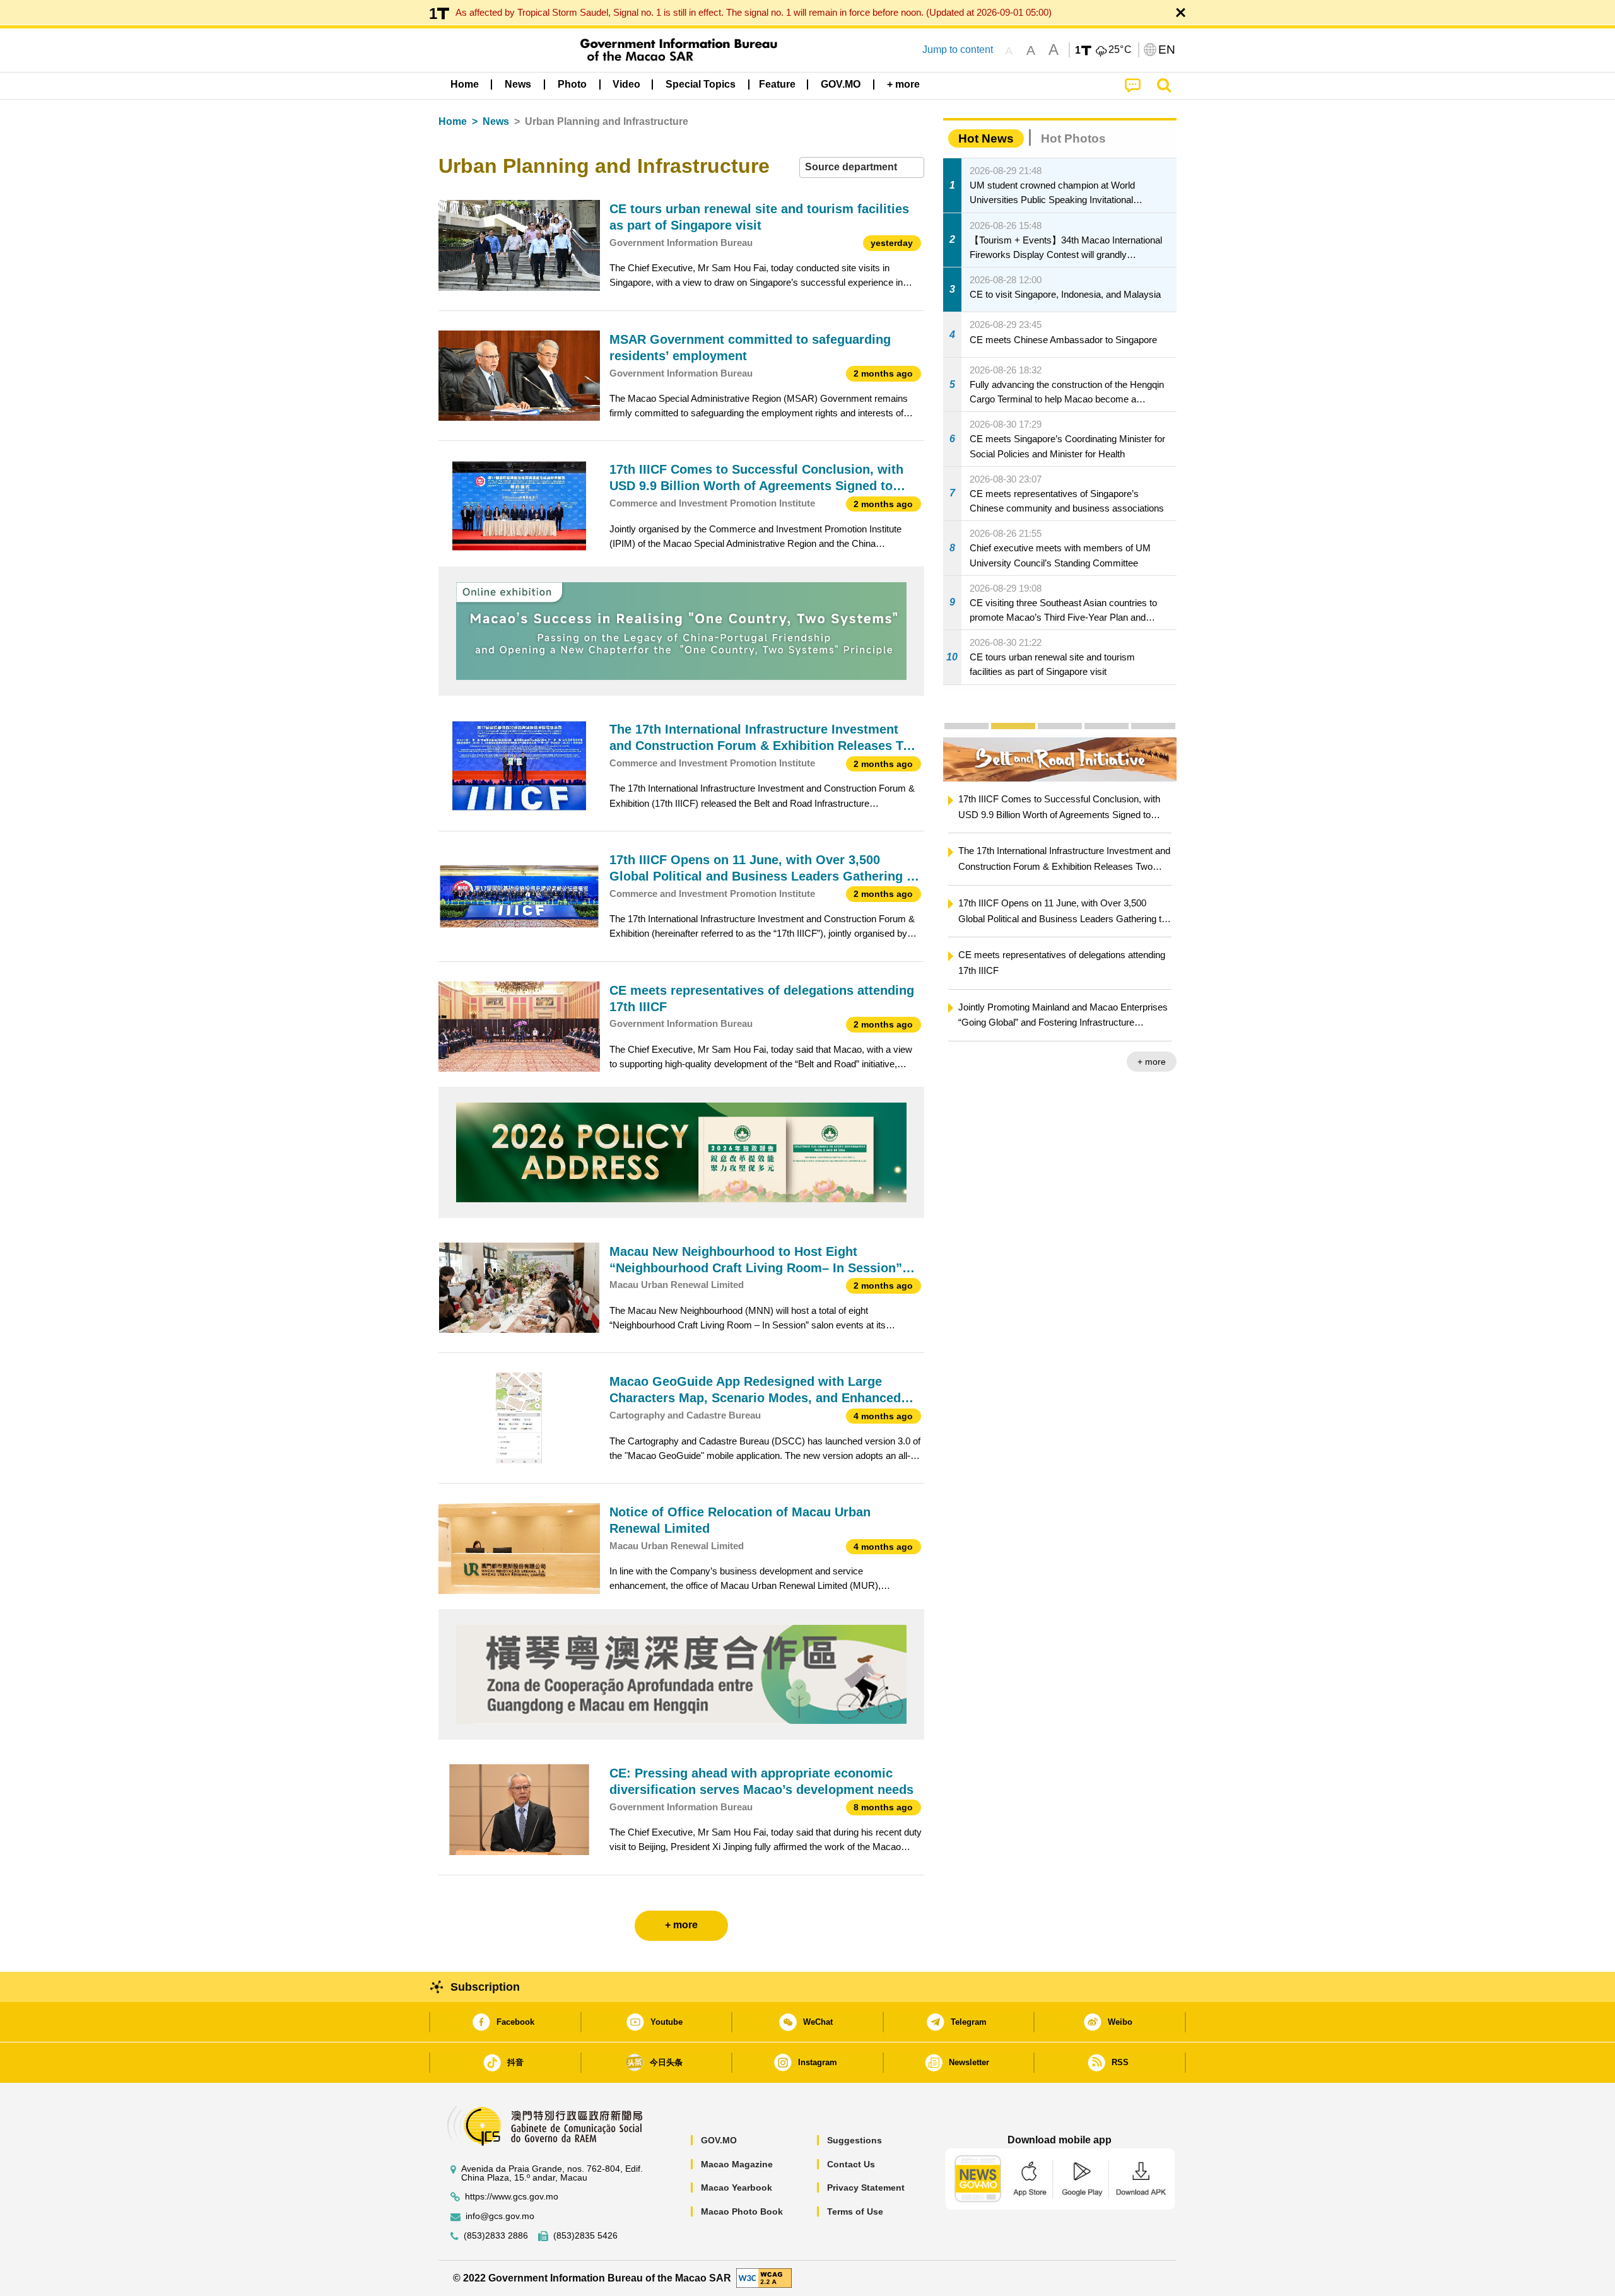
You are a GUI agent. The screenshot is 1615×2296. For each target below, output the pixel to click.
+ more (985, 1062)
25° (1120, 50)
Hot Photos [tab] (1073, 138)
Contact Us (851, 2164)
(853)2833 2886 (496, 2236)
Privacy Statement (866, 2188)
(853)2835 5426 (585, 2236)
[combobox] (862, 167)
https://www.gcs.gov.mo (512, 2197)
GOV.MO (719, 2140)
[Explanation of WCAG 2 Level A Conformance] (764, 2277)
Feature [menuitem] (777, 84)
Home (453, 121)
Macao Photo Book (742, 2211)
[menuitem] (518, 85)
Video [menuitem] (626, 84)
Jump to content (958, 50)
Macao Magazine (737, 2164)
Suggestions (854, 2140)
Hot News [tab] (986, 138)
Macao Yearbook (737, 2188)
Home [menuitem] (465, 84)
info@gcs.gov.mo (500, 2216)
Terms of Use (855, 2211)
